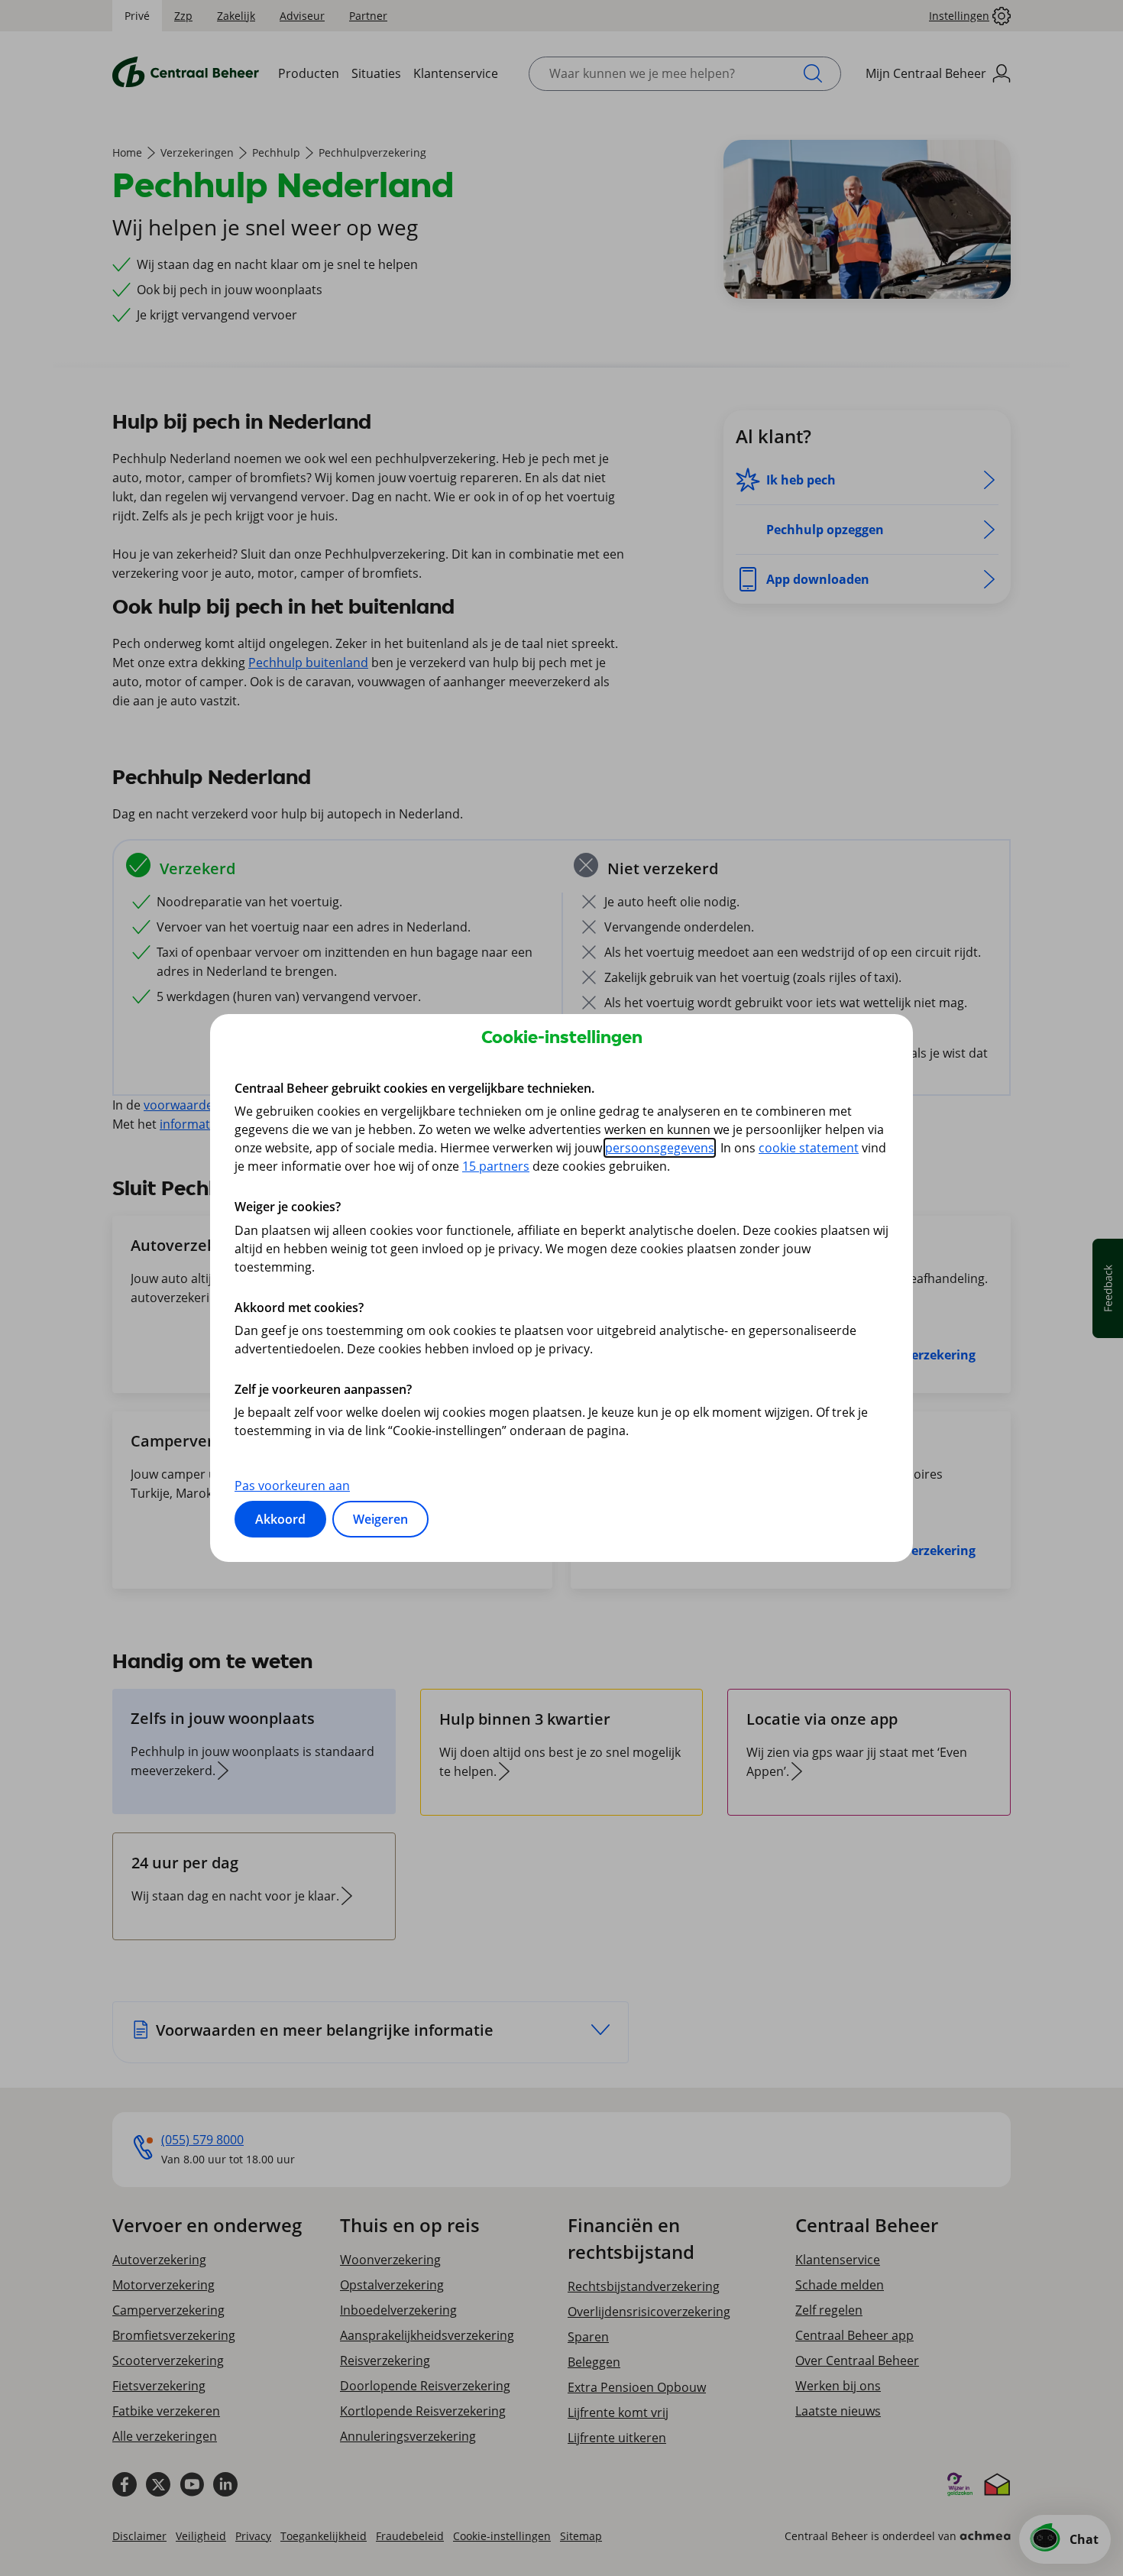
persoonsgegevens (660, 1148)
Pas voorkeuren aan (292, 1486)
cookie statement (809, 1148)
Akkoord (280, 1519)
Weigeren (380, 1519)
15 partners (496, 1166)
